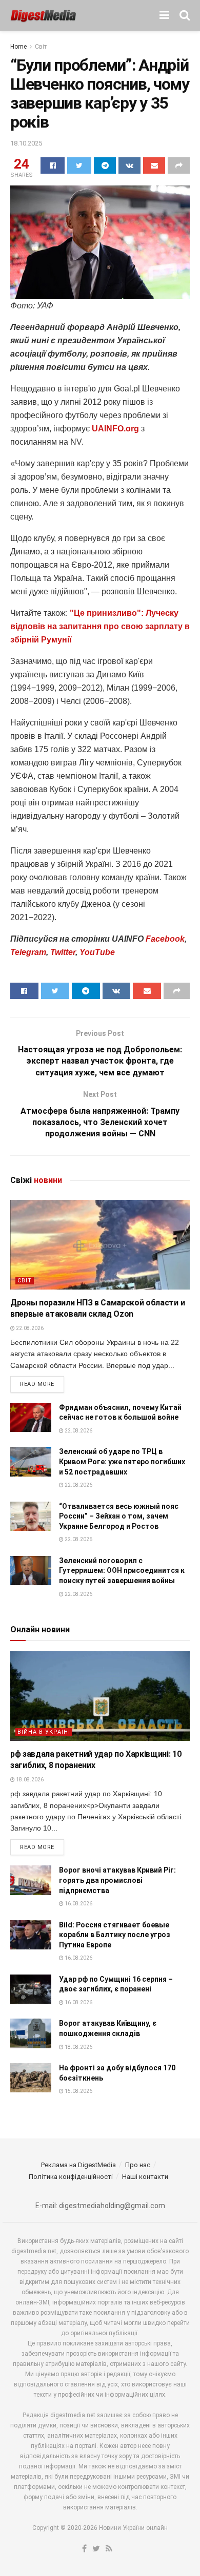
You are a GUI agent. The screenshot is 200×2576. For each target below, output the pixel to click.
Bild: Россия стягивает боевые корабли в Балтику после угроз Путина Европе (115, 1935)
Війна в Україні (44, 1732)
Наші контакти (145, 2177)
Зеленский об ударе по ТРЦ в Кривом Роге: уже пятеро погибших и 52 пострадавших (122, 1461)
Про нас (138, 2165)
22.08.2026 (29, 1328)
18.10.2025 (26, 143)
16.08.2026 (78, 1904)
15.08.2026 (78, 2091)
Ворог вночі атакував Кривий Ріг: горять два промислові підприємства (117, 1880)
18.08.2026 (29, 1780)
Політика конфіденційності (71, 2177)
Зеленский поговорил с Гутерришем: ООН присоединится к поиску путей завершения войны (122, 1571)
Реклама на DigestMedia (78, 2165)
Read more (37, 1384)
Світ (41, 47)
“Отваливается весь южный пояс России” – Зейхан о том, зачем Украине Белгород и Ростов (119, 1516)
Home (18, 47)
